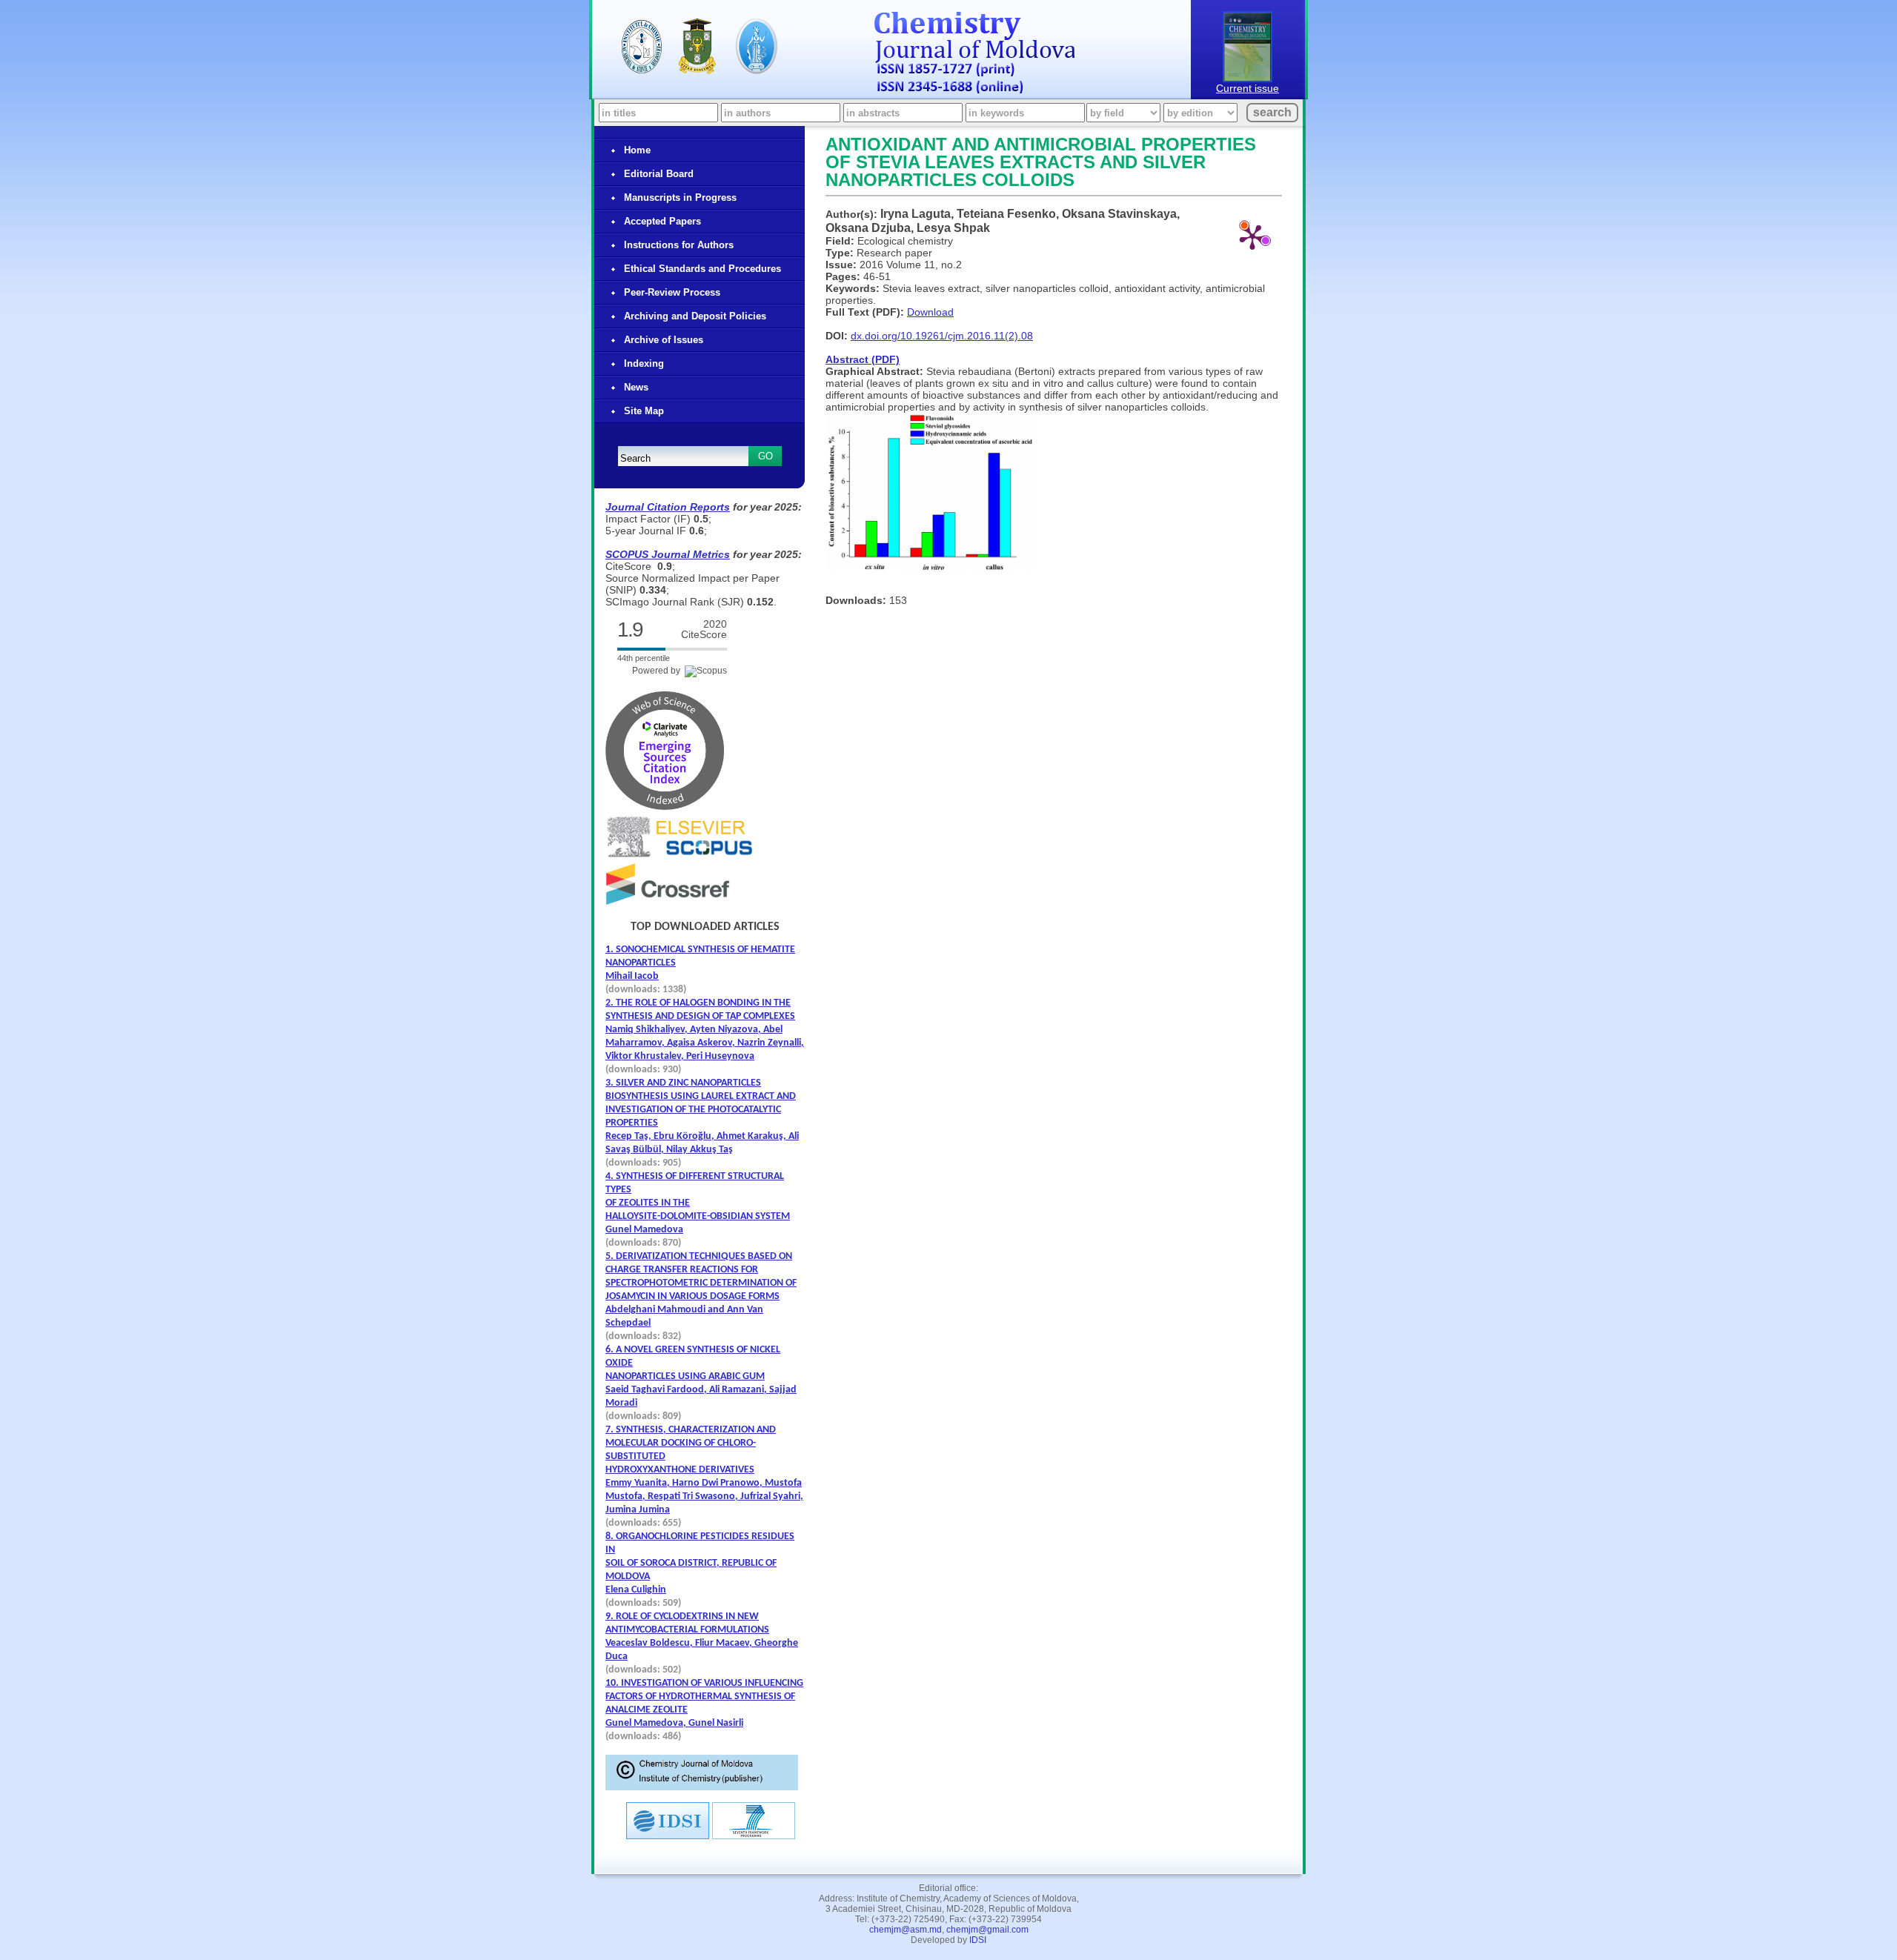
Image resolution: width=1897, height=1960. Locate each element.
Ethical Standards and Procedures (702, 269)
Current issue (1247, 88)
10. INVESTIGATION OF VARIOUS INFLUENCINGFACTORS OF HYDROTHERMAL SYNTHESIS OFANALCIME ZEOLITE (704, 1697)
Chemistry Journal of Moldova (975, 60)
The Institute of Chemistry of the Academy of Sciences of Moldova (642, 47)
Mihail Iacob (632, 976)
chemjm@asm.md (906, 1930)
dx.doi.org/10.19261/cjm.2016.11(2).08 (942, 336)
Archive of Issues (664, 340)
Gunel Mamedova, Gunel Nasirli (674, 1723)
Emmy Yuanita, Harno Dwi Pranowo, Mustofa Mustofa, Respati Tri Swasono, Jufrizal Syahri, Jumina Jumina (704, 1496)
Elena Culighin (636, 1590)
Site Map (644, 411)
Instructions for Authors (679, 245)
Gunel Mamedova (644, 1230)
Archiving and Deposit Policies (695, 316)
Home (637, 150)
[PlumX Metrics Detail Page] (1252, 236)
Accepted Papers (662, 221)
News (636, 387)
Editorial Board (659, 174)
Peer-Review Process (672, 292)
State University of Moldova (697, 46)
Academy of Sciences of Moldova (757, 47)
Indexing (644, 363)
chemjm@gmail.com (987, 1930)
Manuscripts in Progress (680, 197)
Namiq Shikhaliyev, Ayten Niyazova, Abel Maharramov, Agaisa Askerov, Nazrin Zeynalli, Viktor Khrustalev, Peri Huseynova (705, 1043)
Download (930, 312)
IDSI (978, 1940)
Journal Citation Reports (668, 507)
